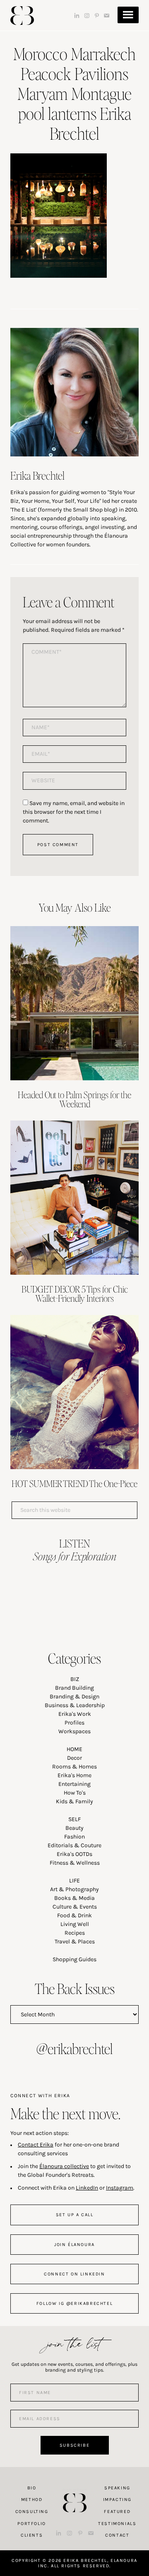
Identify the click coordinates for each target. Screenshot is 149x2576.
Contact (117, 2535)
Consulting (32, 2512)
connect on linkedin (74, 2274)
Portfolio (31, 2524)
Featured (117, 2512)
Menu (128, 15)
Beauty (74, 1828)
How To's (75, 1793)
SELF (74, 1819)
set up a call (75, 2215)
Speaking (117, 2488)
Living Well (75, 1924)
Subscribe (74, 2445)
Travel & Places (75, 1942)
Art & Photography (74, 1889)
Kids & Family (74, 1801)
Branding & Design (74, 1697)
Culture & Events (75, 1907)
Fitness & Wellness (75, 1863)
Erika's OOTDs (74, 1854)
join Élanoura (74, 2245)
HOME (74, 1749)
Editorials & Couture (74, 1845)
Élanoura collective (64, 2166)
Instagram (120, 2188)
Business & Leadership (75, 1705)
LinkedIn (87, 2188)
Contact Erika (36, 2145)
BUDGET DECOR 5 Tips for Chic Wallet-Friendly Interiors (75, 1293)
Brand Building (74, 1688)
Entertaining (74, 1784)
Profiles (74, 1723)
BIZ (75, 1679)
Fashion (74, 1837)
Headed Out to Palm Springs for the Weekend (74, 1099)
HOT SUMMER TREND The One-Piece (74, 1483)
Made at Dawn (74, 2490)
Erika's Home (74, 1775)
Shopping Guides (74, 1959)
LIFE (74, 1881)
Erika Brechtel (22, 16)
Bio (32, 2488)
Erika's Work (75, 1714)
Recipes (75, 1933)
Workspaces (74, 1731)
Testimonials (117, 2524)
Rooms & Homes (74, 1767)
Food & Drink (74, 1915)
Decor (74, 1758)
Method (32, 2500)
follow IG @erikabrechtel (74, 2303)
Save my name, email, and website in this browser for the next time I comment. (74, 812)
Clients (32, 2535)
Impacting (117, 2500)
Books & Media (74, 1898)
